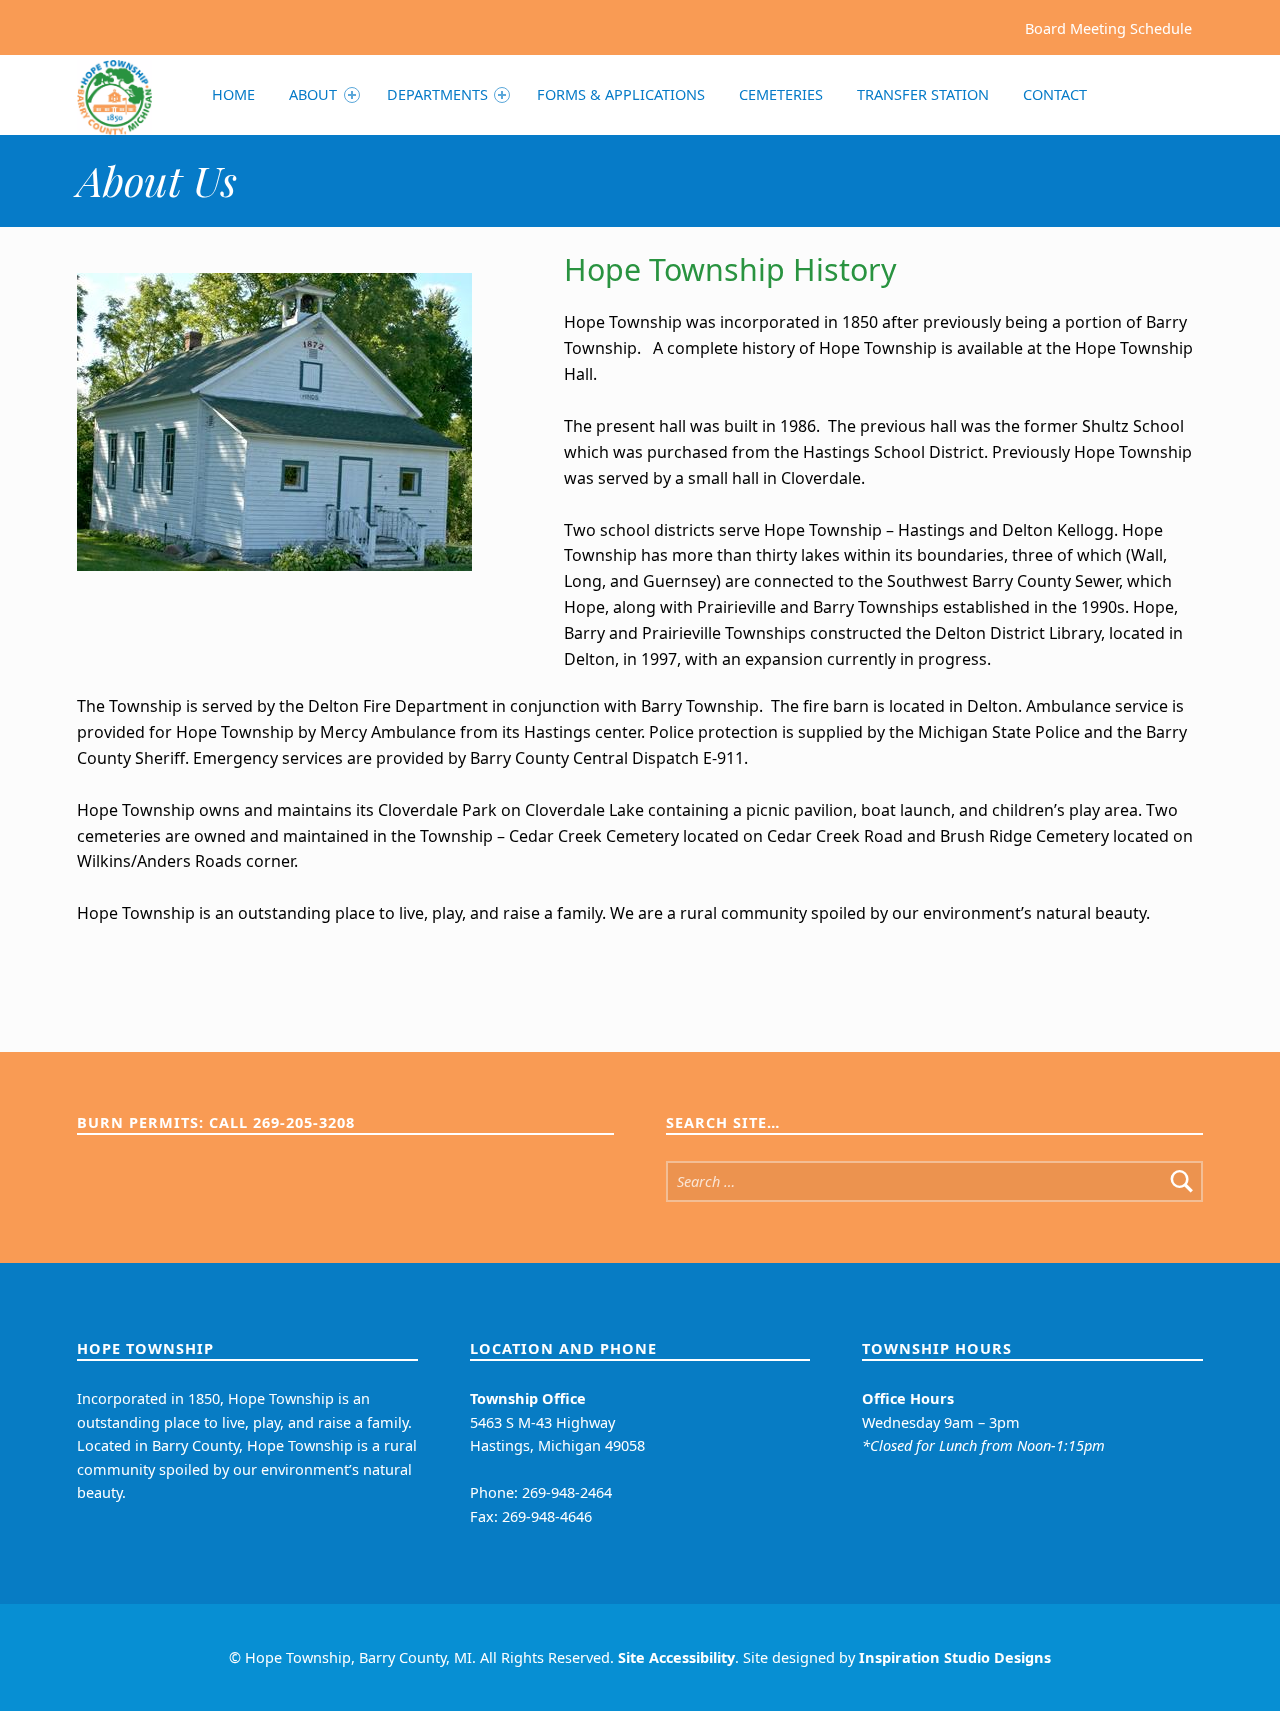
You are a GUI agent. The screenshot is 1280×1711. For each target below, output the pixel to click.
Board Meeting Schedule (1108, 27)
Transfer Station (923, 94)
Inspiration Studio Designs (955, 1657)
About (313, 94)
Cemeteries (781, 94)
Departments (437, 94)
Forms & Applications (621, 94)
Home (233, 94)
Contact (1055, 94)
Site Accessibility (676, 1657)
